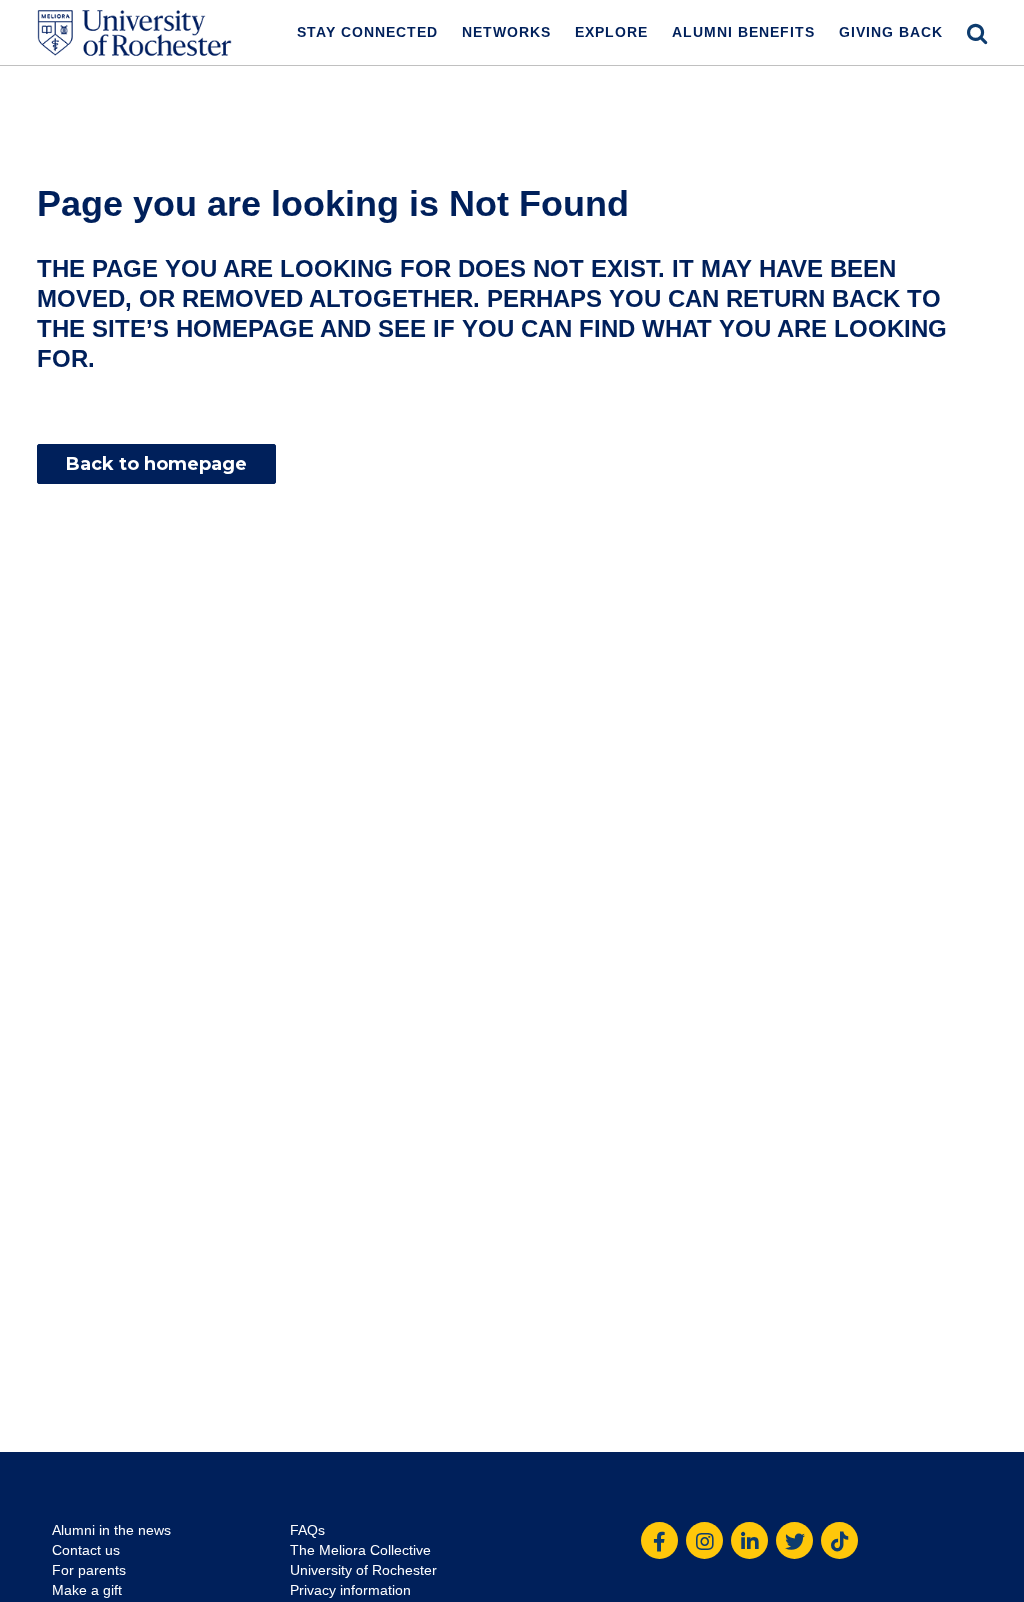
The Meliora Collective (360, 1550)
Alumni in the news (111, 1530)
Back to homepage (156, 464)
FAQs (307, 1530)
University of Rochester (363, 1570)
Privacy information (350, 1590)
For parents (89, 1570)
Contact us (86, 1550)
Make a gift (87, 1590)
